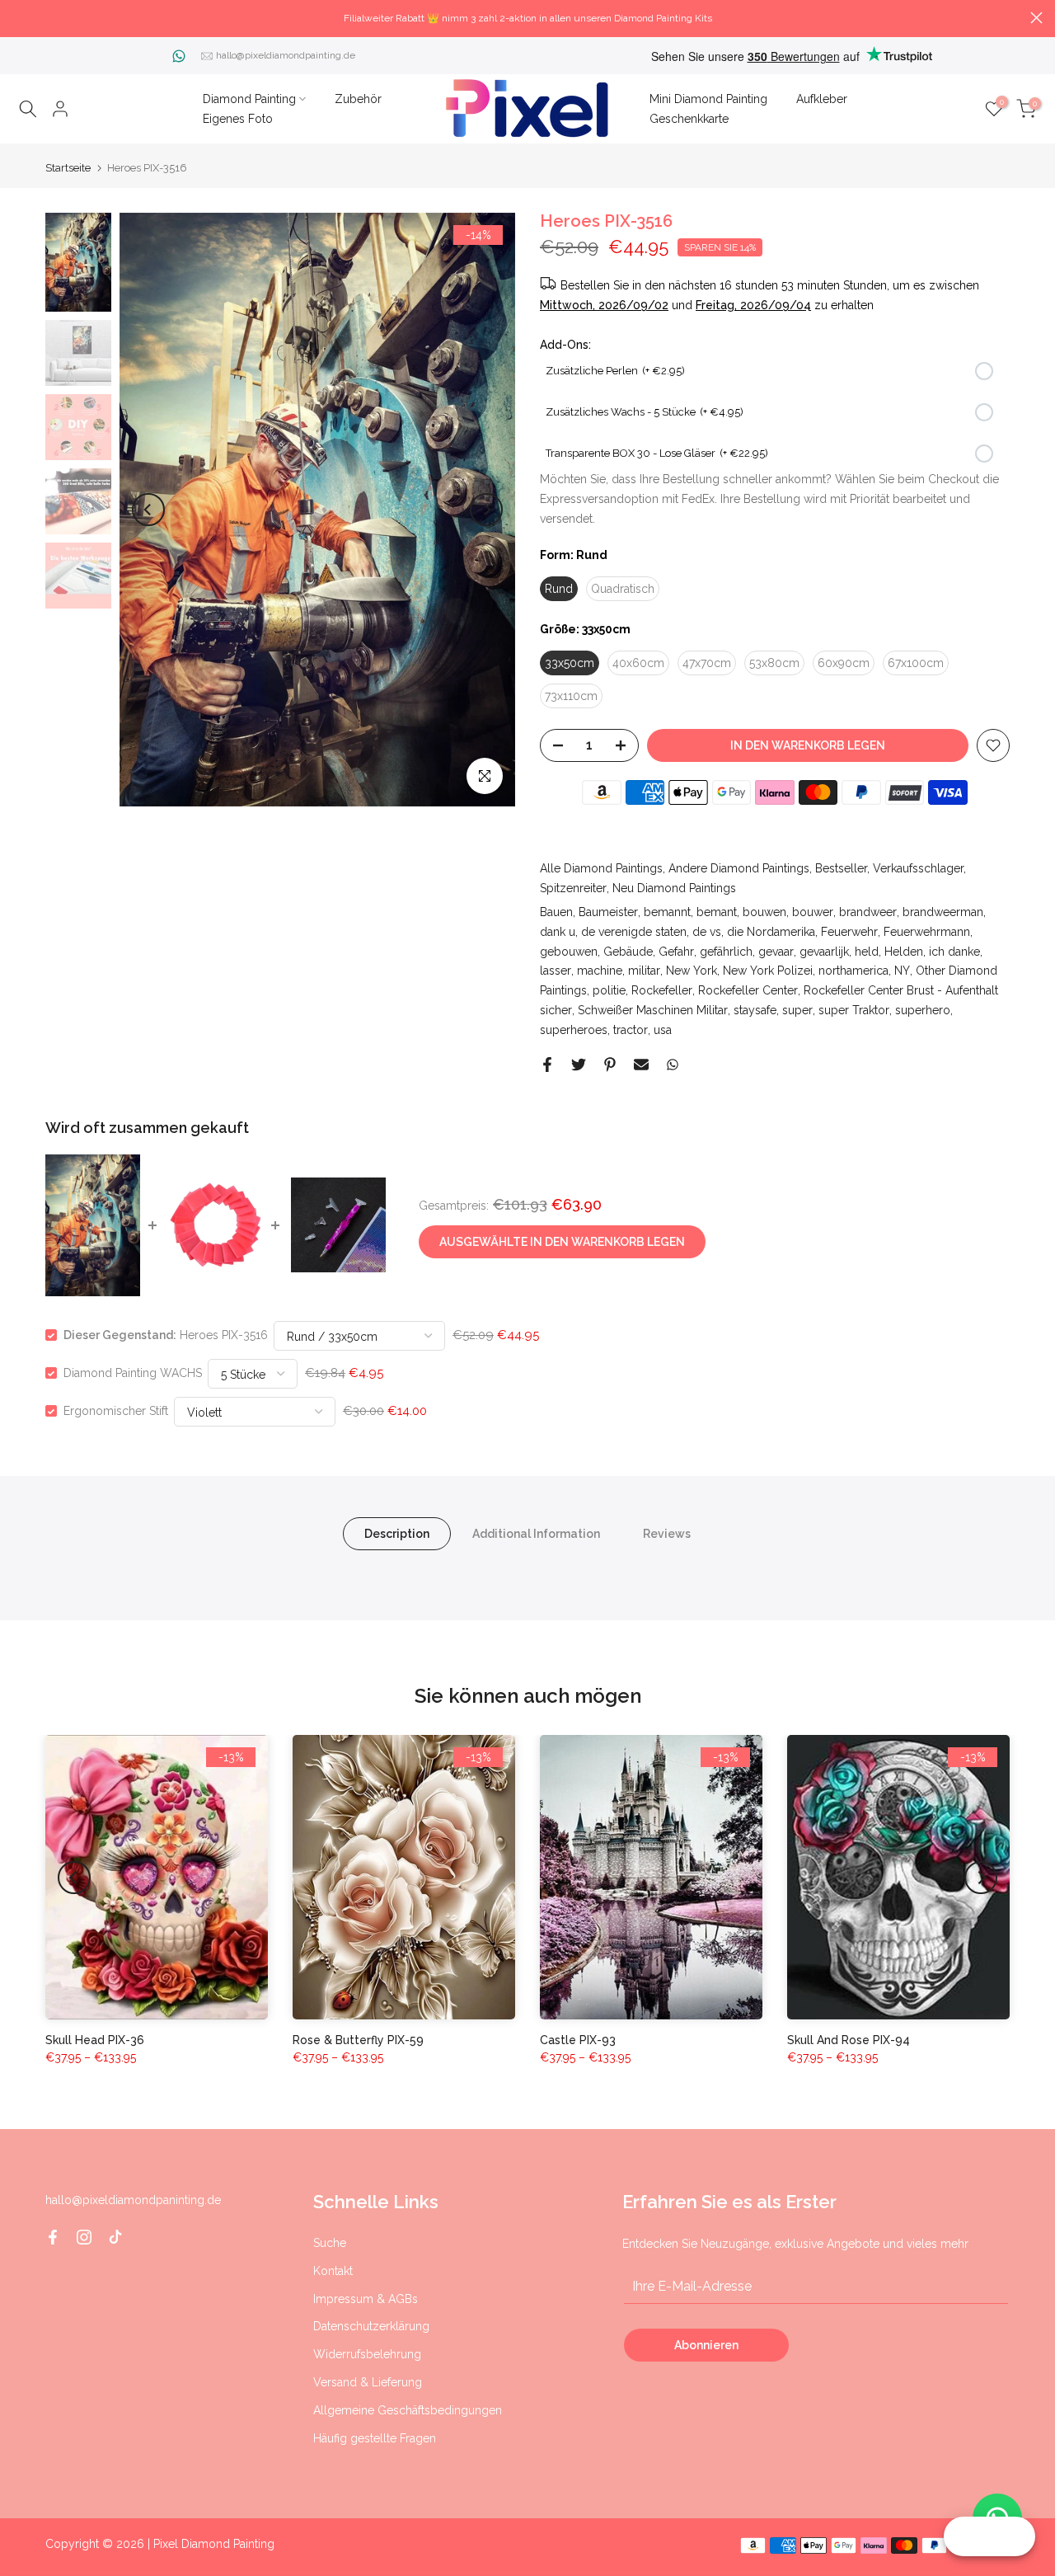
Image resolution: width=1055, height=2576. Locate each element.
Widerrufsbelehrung (367, 2354)
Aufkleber (822, 99)
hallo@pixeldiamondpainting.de (286, 55)
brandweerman (943, 912)
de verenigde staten (634, 932)
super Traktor (854, 1010)
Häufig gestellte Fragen (375, 2438)
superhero (923, 1010)
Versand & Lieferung (368, 2382)
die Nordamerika (771, 932)
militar (644, 971)
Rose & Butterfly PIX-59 (358, 2040)
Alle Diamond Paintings (601, 868)
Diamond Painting (249, 99)
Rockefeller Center (748, 990)
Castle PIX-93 (578, 2040)
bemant (717, 912)
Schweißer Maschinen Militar (653, 1010)
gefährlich (726, 952)
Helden (904, 952)
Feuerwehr (849, 932)
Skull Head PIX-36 (95, 2040)
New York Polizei (768, 971)
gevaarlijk (824, 952)
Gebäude (628, 952)
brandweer (868, 912)
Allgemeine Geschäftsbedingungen (408, 2410)
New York (692, 971)
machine (600, 971)
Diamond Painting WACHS (133, 1373)
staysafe (755, 1010)
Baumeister (608, 912)
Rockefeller (662, 990)
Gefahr (676, 952)
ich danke (954, 952)
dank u (558, 932)
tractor (631, 1030)
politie (609, 990)
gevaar (776, 952)
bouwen (764, 912)
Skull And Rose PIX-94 (849, 2040)
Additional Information (536, 1534)
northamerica (853, 971)
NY (902, 971)
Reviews (667, 1534)
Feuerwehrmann (927, 932)
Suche (330, 2243)
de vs (707, 932)
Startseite (68, 168)
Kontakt (333, 2271)
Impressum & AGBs (366, 2299)
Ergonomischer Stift (116, 1411)
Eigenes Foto (238, 119)
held (867, 952)
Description (397, 1534)
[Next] (486, 510)
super (797, 1010)
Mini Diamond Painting (708, 99)
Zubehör (358, 99)
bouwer (813, 912)
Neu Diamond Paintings (674, 888)
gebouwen (569, 952)
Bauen (556, 912)
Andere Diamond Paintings (739, 868)
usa (663, 1030)
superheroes (574, 1030)
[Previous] (148, 510)
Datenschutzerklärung (371, 2326)
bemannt (667, 912)
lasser (556, 971)
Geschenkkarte (689, 119)
